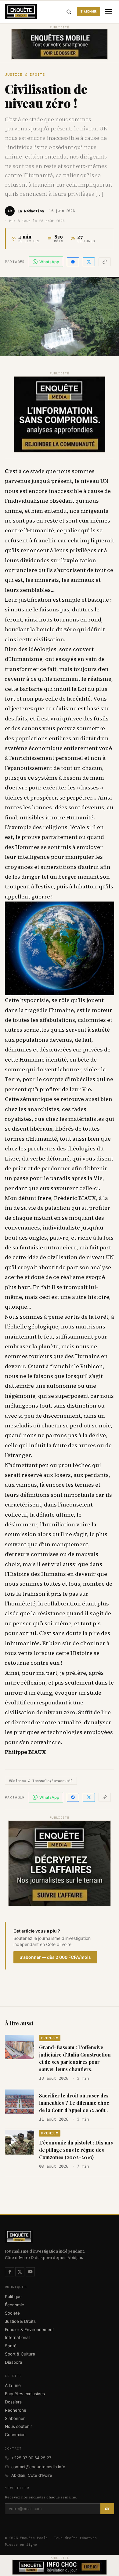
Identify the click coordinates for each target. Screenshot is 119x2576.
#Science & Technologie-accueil (41, 1781)
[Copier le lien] (105, 262)
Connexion (15, 2435)
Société (12, 2313)
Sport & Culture (20, 2354)
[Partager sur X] (89, 262)
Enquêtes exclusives (25, 2394)
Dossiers (13, 2402)
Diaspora (14, 2362)
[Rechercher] (69, 12)
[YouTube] (30, 2272)
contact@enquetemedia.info (38, 2467)
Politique (13, 2297)
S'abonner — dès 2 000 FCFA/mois (55, 1957)
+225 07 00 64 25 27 (31, 2458)
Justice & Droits (25, 75)
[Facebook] (9, 2272)
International (17, 2337)
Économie (14, 2305)
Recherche (16, 2410)
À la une (13, 2385)
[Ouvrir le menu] (109, 12)
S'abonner (88, 11)
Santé (11, 2346)
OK (107, 2509)
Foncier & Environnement (29, 2330)
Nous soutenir (18, 2426)
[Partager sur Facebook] (73, 262)
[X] (20, 2272)
